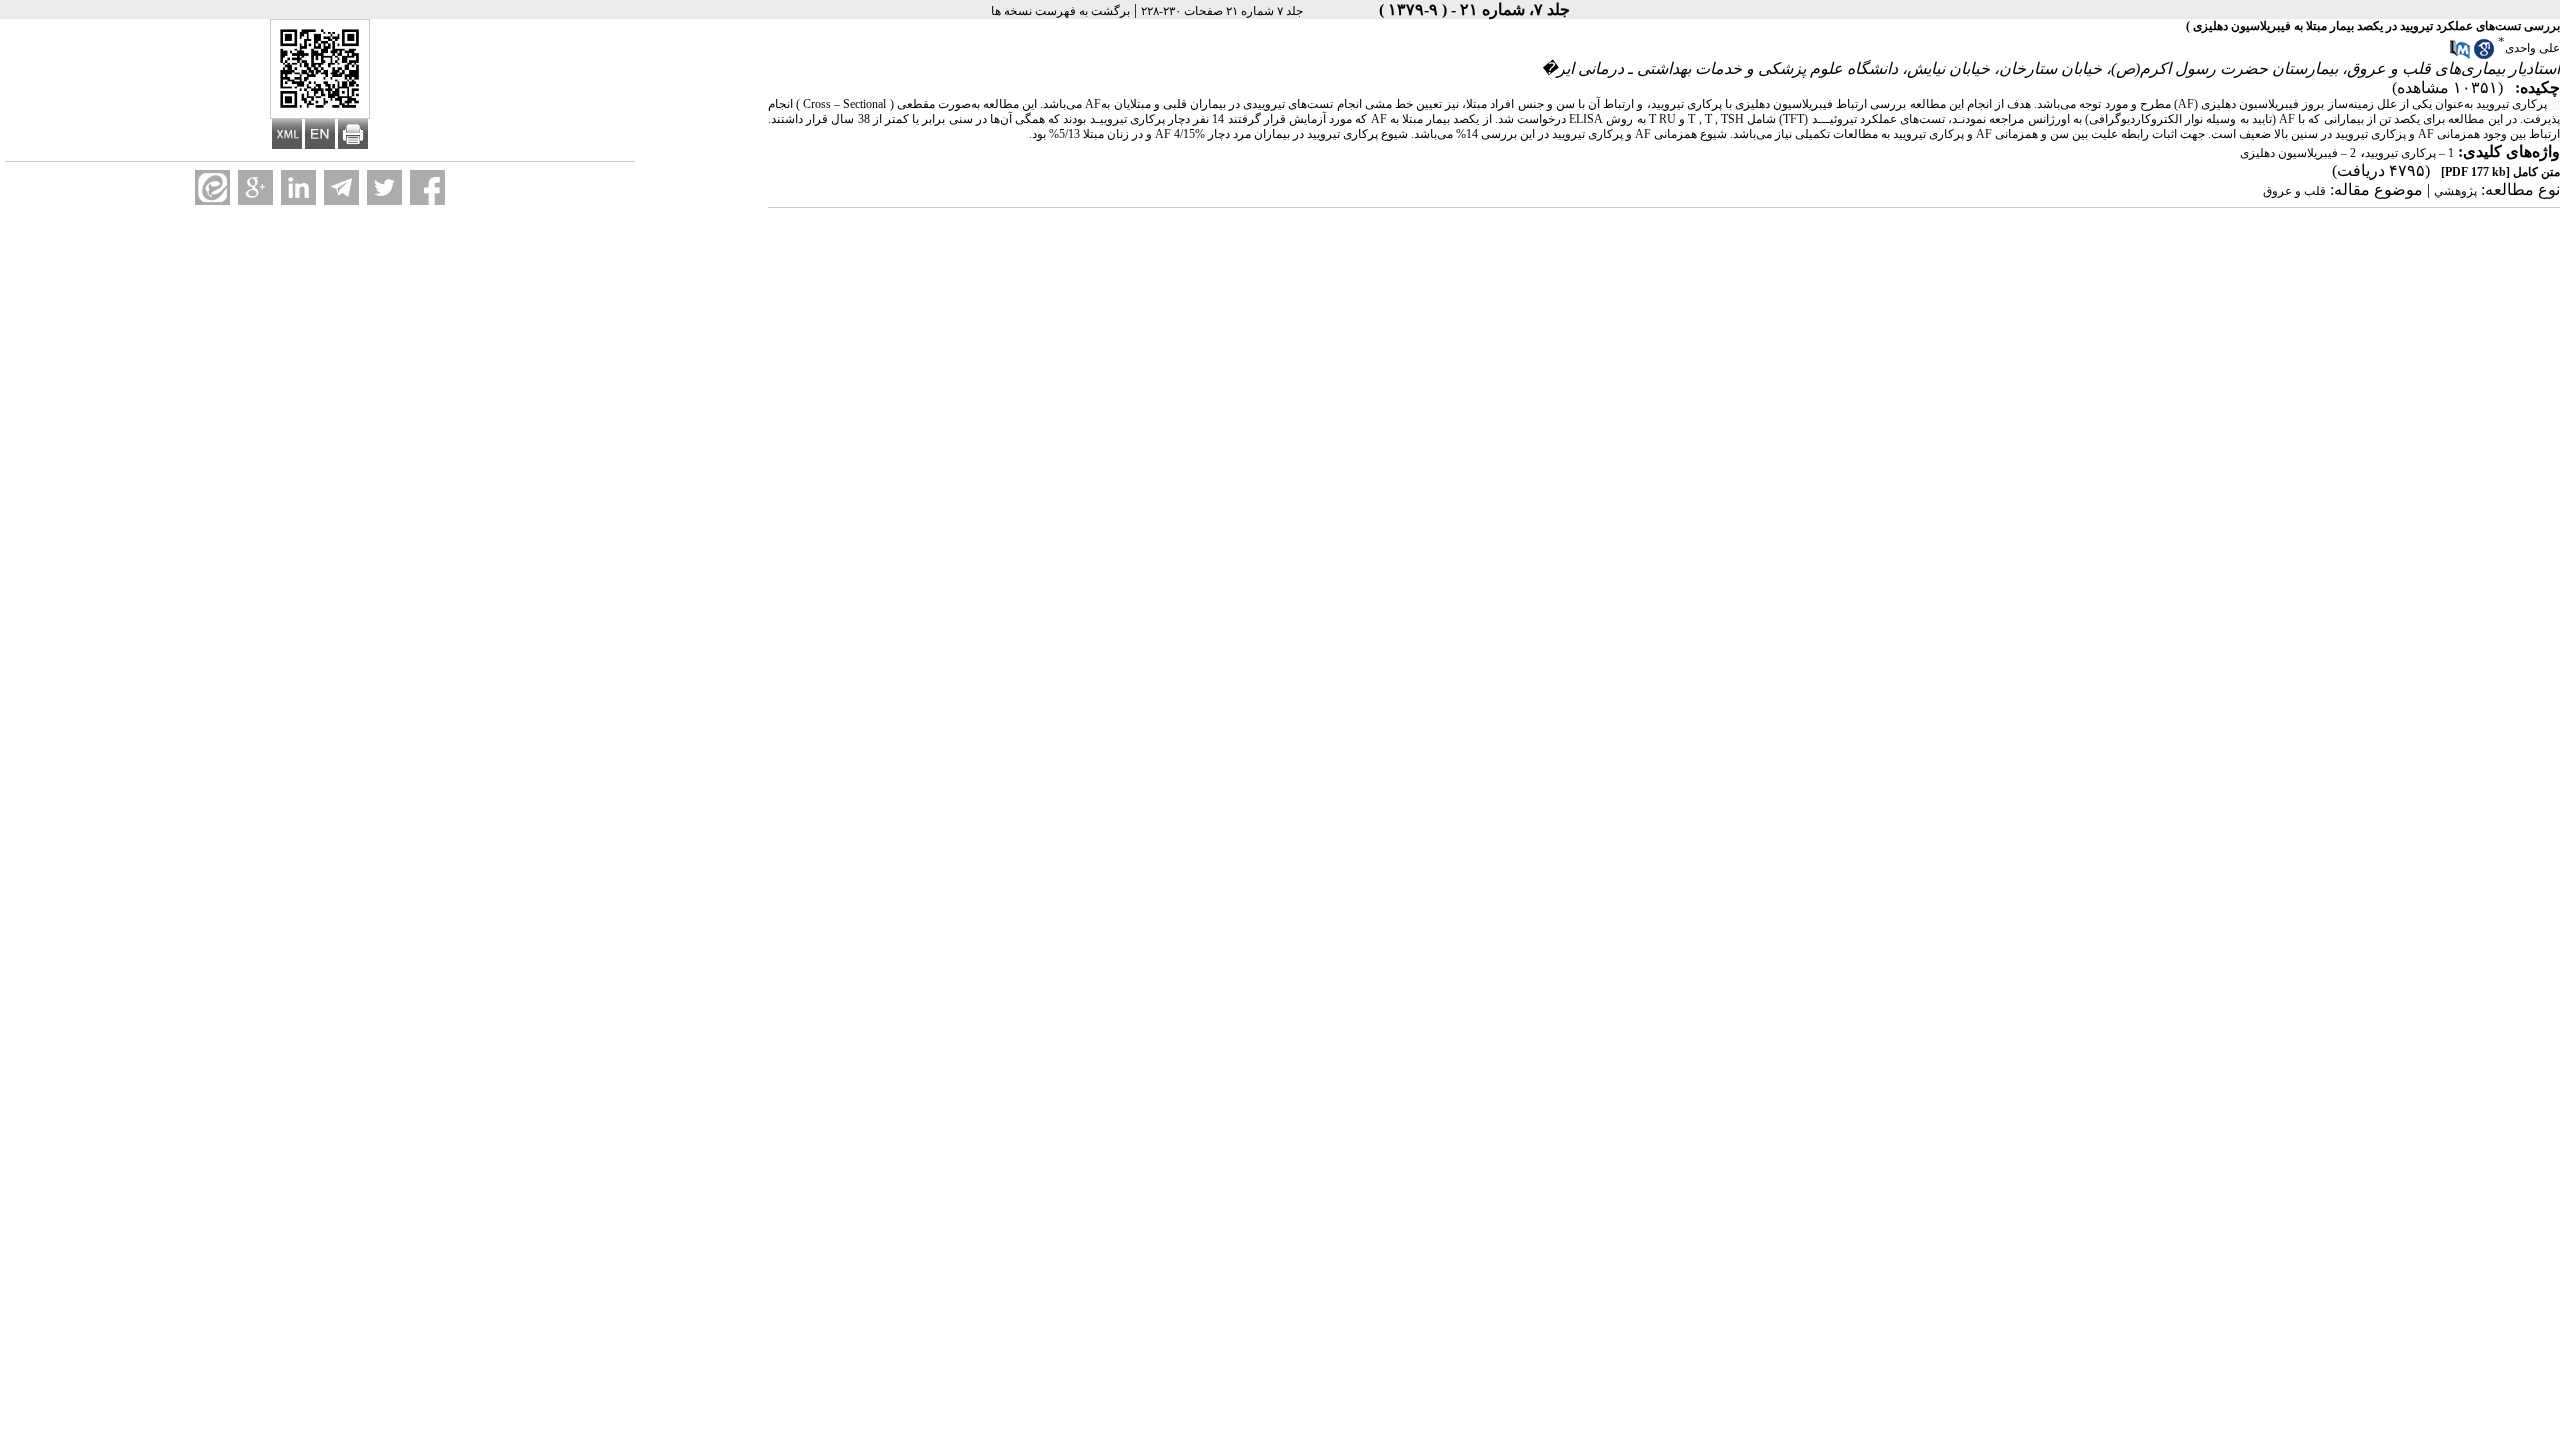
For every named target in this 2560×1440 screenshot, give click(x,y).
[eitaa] (212, 187)
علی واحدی (2532, 48)
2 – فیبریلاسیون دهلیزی (2298, 153)
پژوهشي (2455, 191)
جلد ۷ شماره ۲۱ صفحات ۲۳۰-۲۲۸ (1222, 11)
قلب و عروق (2294, 191)
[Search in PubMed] (2460, 55)
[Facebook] (427, 187)
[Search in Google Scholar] (2484, 55)
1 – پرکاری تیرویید (2409, 153)
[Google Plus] (255, 187)
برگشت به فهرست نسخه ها (1060, 11)
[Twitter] (384, 187)
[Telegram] (341, 187)
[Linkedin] (298, 187)
